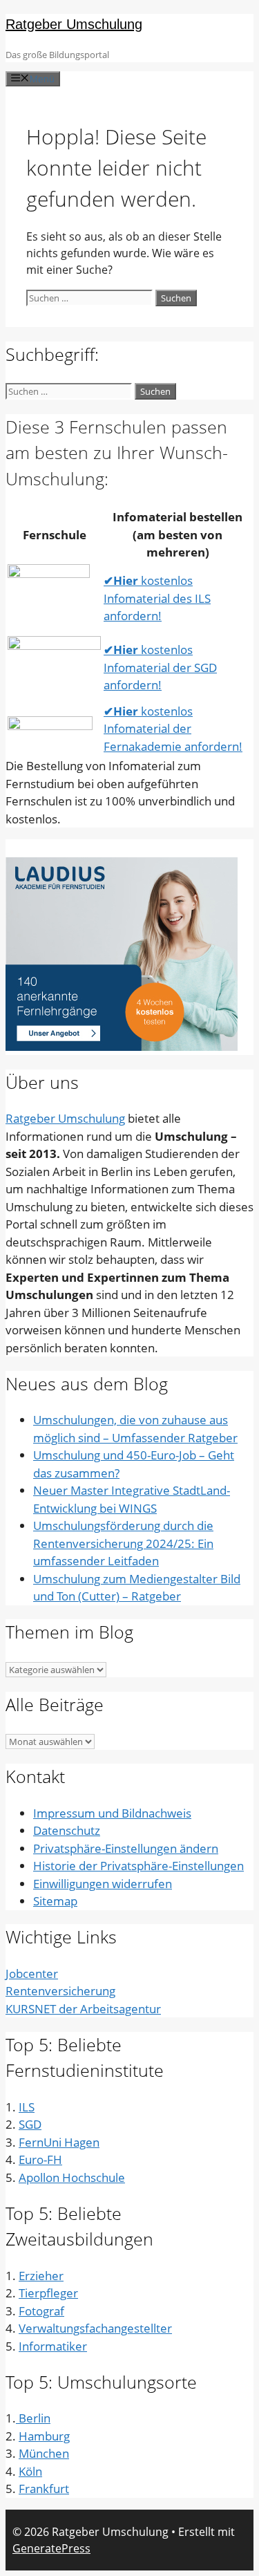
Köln (30, 2471)
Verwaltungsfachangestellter (95, 2328)
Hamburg (44, 2436)
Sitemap (55, 1901)
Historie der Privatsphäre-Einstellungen (138, 1866)
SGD (30, 2124)
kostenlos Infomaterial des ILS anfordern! (157, 598)
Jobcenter (32, 1973)
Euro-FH (40, 2159)
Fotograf (41, 2311)
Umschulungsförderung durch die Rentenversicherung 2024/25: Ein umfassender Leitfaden (123, 1543)
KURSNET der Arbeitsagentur (83, 2009)
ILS (27, 2107)
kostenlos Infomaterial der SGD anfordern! (160, 667)
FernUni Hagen (59, 2142)
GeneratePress (51, 2548)
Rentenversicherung (60, 1991)
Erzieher (41, 2276)
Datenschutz (67, 1830)
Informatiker (53, 2346)
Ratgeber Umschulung (74, 24)
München (44, 2453)
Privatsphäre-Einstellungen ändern (126, 1848)
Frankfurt (44, 2489)
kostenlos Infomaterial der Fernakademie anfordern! (173, 729)
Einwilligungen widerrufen (103, 1884)
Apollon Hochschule (72, 2177)
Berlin (33, 2418)
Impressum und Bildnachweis (112, 1813)
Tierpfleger (48, 2293)
